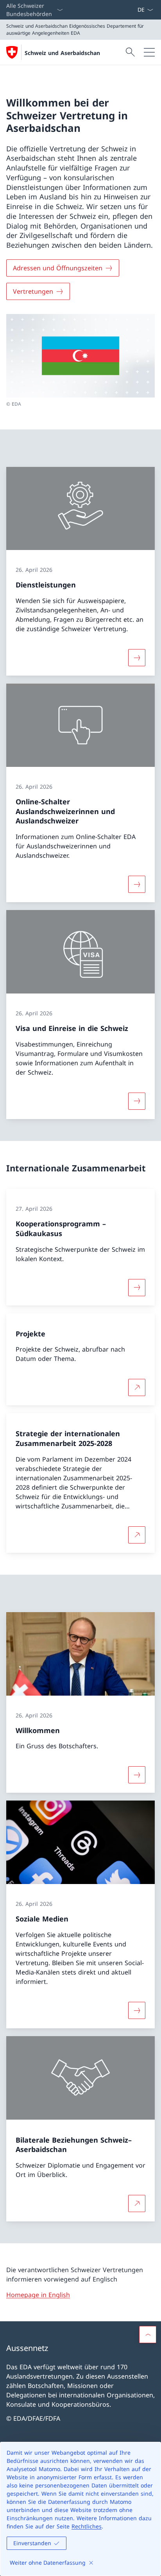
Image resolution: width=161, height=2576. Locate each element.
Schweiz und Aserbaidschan (62, 53)
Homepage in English (38, 2295)
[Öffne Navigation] (149, 52)
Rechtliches (87, 2526)
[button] (148, 2335)
